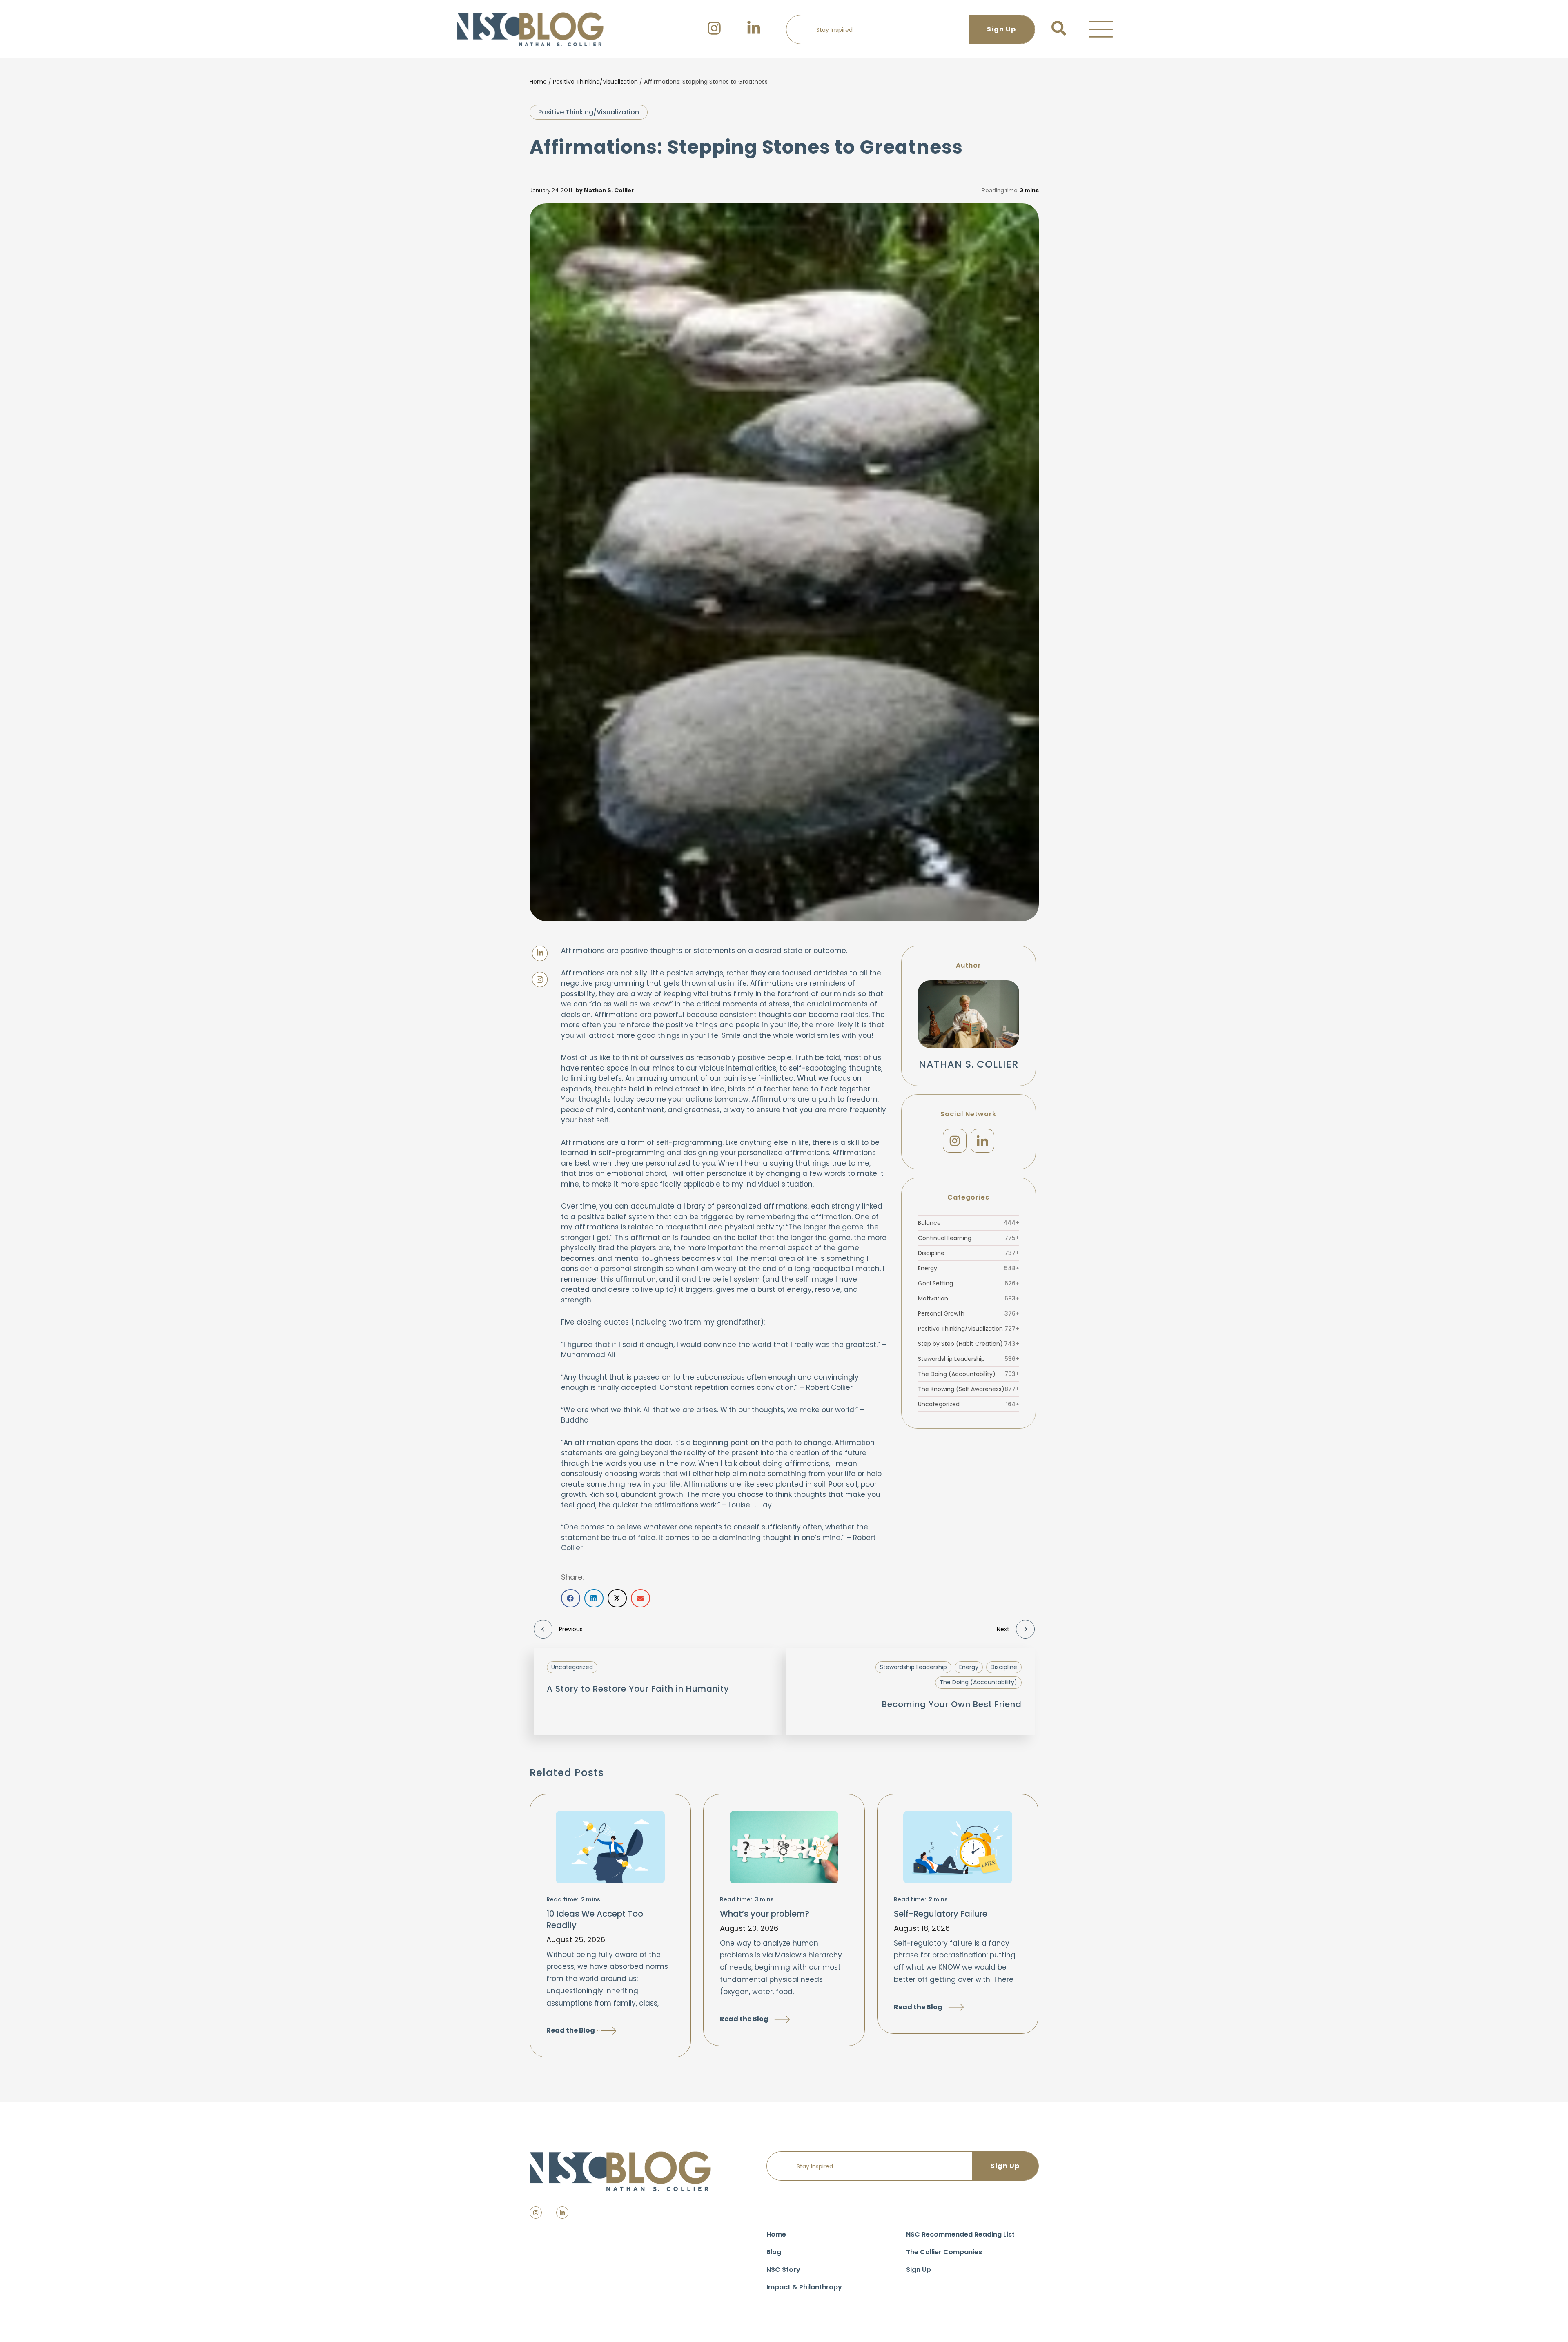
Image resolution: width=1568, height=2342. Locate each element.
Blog (774, 2252)
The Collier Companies (944, 2252)
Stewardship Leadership (969, 1359)
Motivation (969, 1298)
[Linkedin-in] (562, 2213)
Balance (969, 1223)
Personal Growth (969, 1313)
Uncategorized (969, 1404)
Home (538, 82)
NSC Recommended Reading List (960, 2234)
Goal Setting (969, 1283)
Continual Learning (969, 1238)
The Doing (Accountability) (969, 1374)
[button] (1101, 29)
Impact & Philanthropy (804, 2287)
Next (1003, 1629)
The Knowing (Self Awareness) (969, 1389)
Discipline (969, 1253)
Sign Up (919, 2270)
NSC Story (783, 2270)
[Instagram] (955, 1141)
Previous (571, 1629)
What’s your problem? (765, 1914)
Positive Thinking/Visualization (595, 82)
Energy (969, 1268)
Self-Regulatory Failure (941, 1914)
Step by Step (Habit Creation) (969, 1344)
